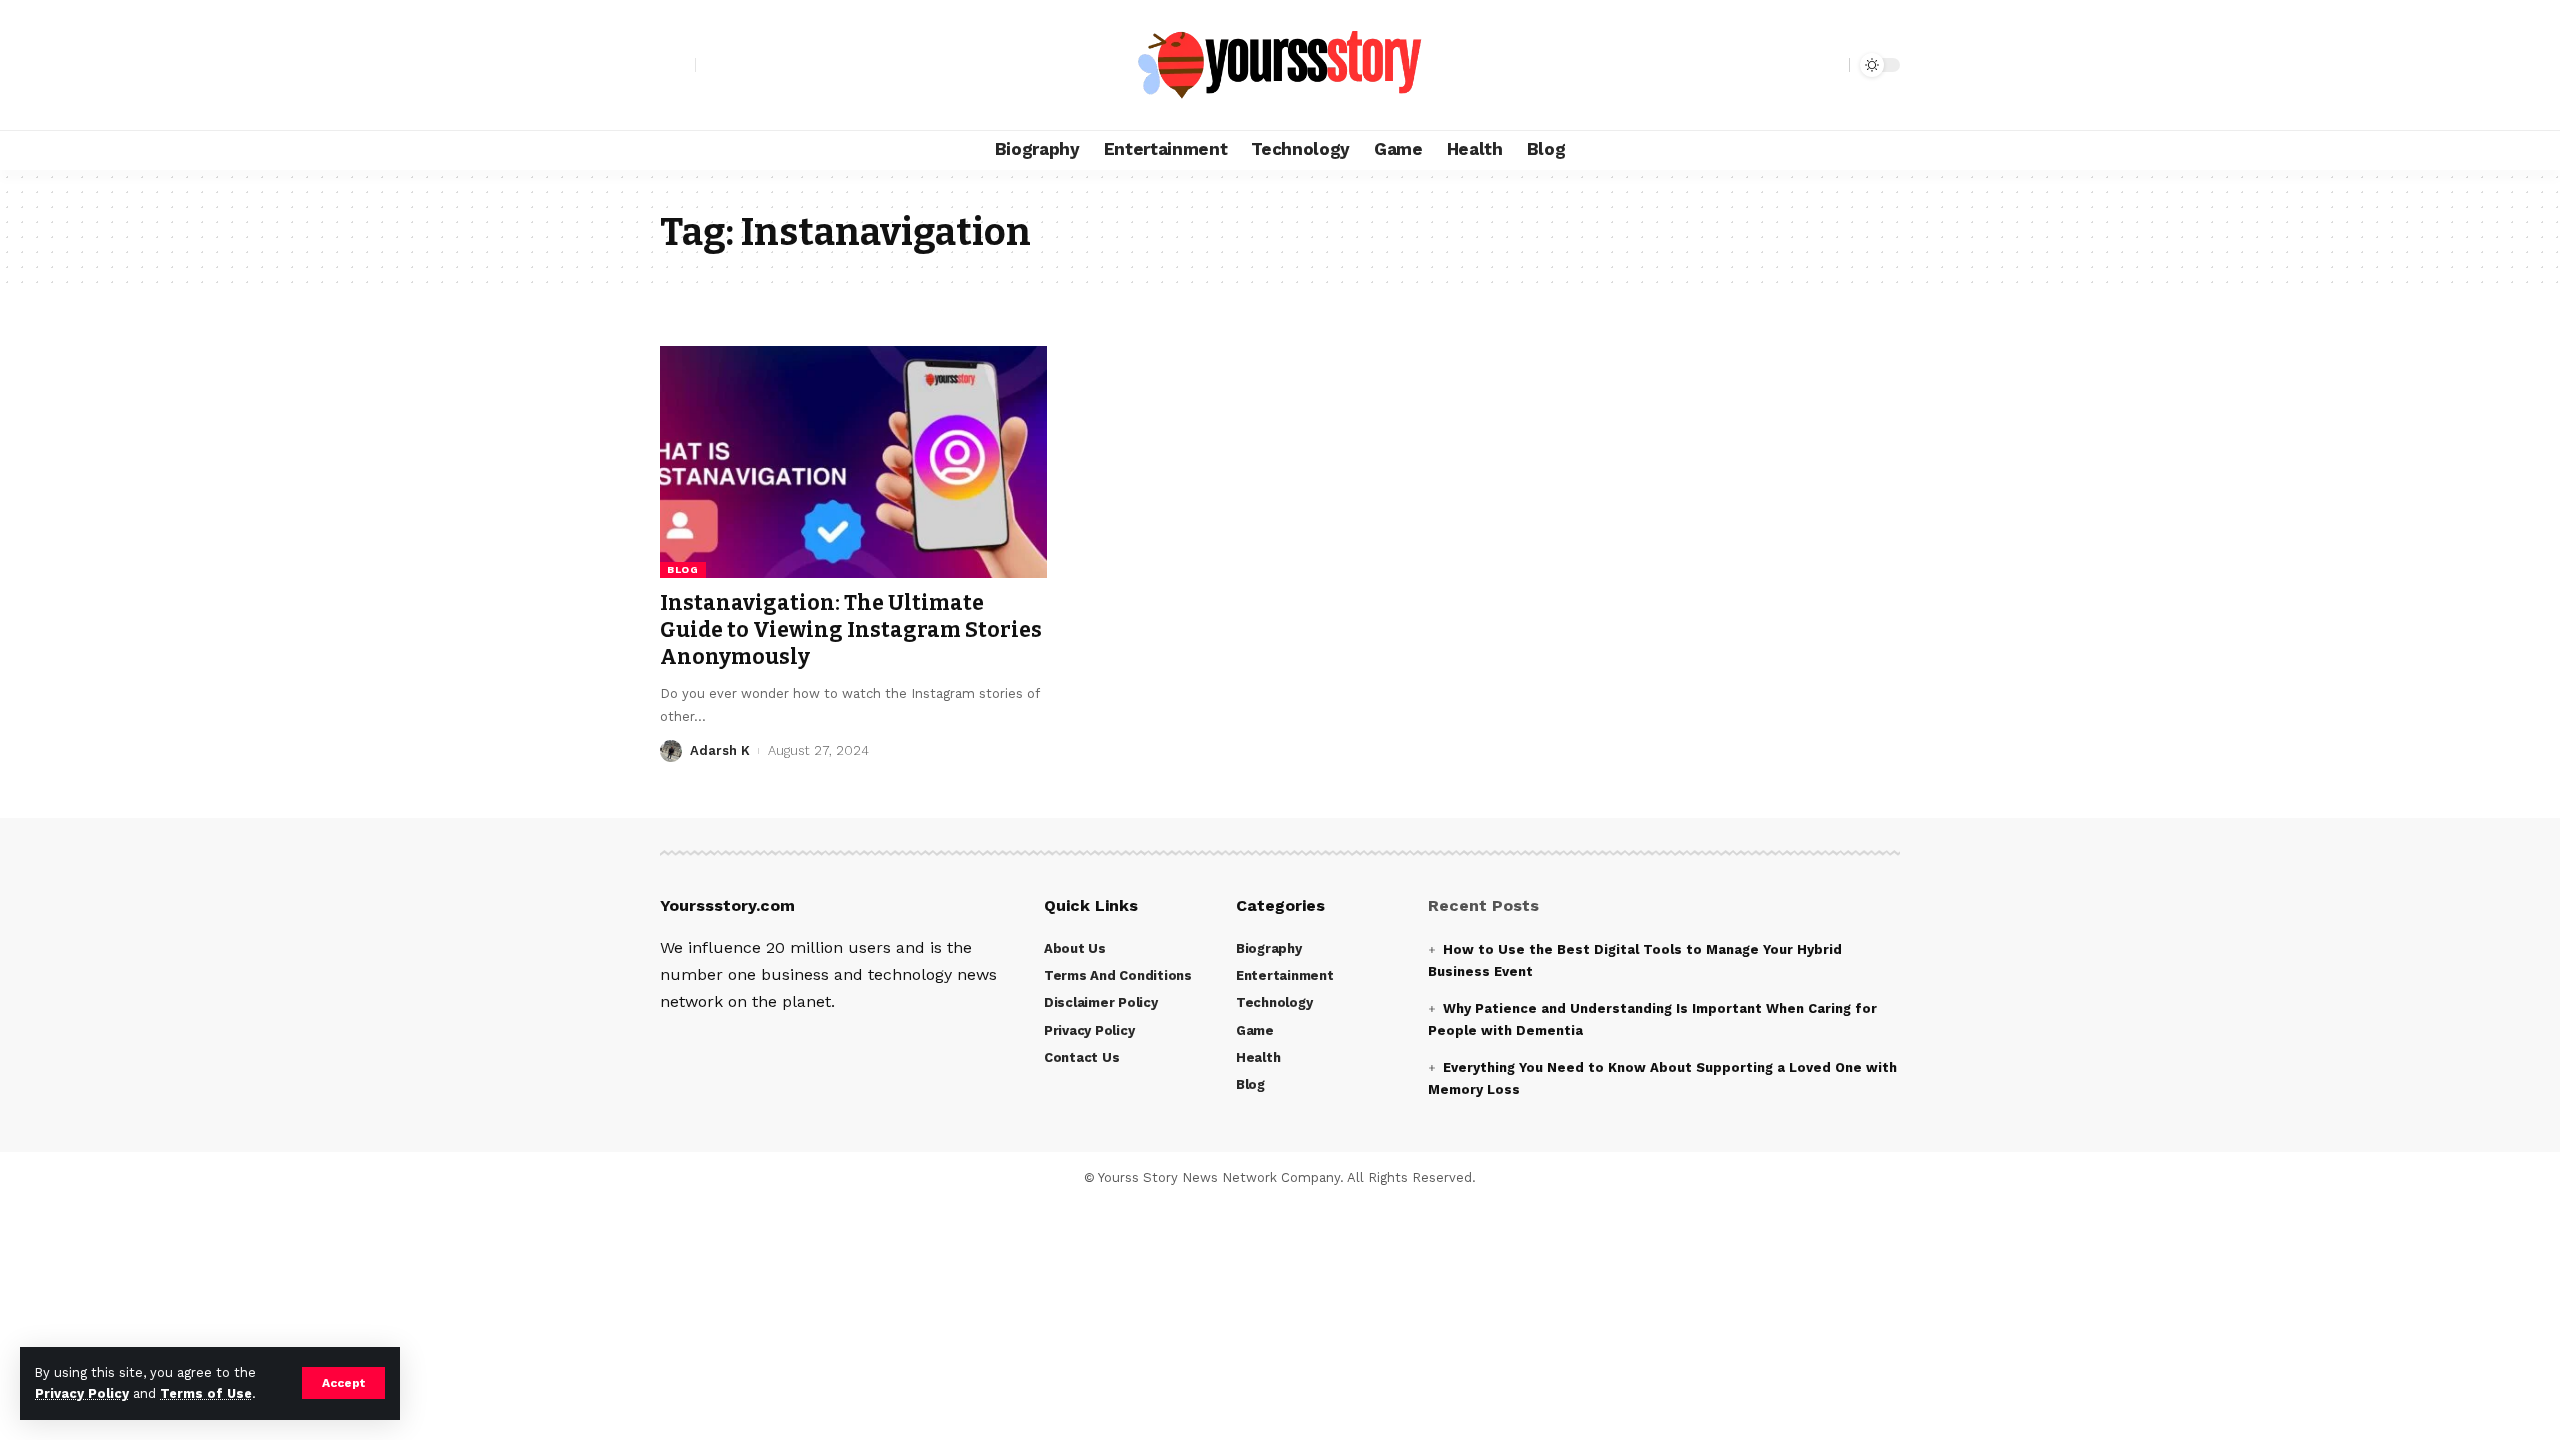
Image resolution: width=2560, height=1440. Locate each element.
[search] (1829, 65)
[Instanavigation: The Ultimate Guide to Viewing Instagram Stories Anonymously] (853, 462)
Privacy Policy (82, 1393)
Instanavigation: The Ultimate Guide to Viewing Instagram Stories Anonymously (851, 630)
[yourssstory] (1280, 65)
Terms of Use (206, 1393)
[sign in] (678, 65)
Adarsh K (720, 750)
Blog (683, 569)
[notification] (1799, 65)
